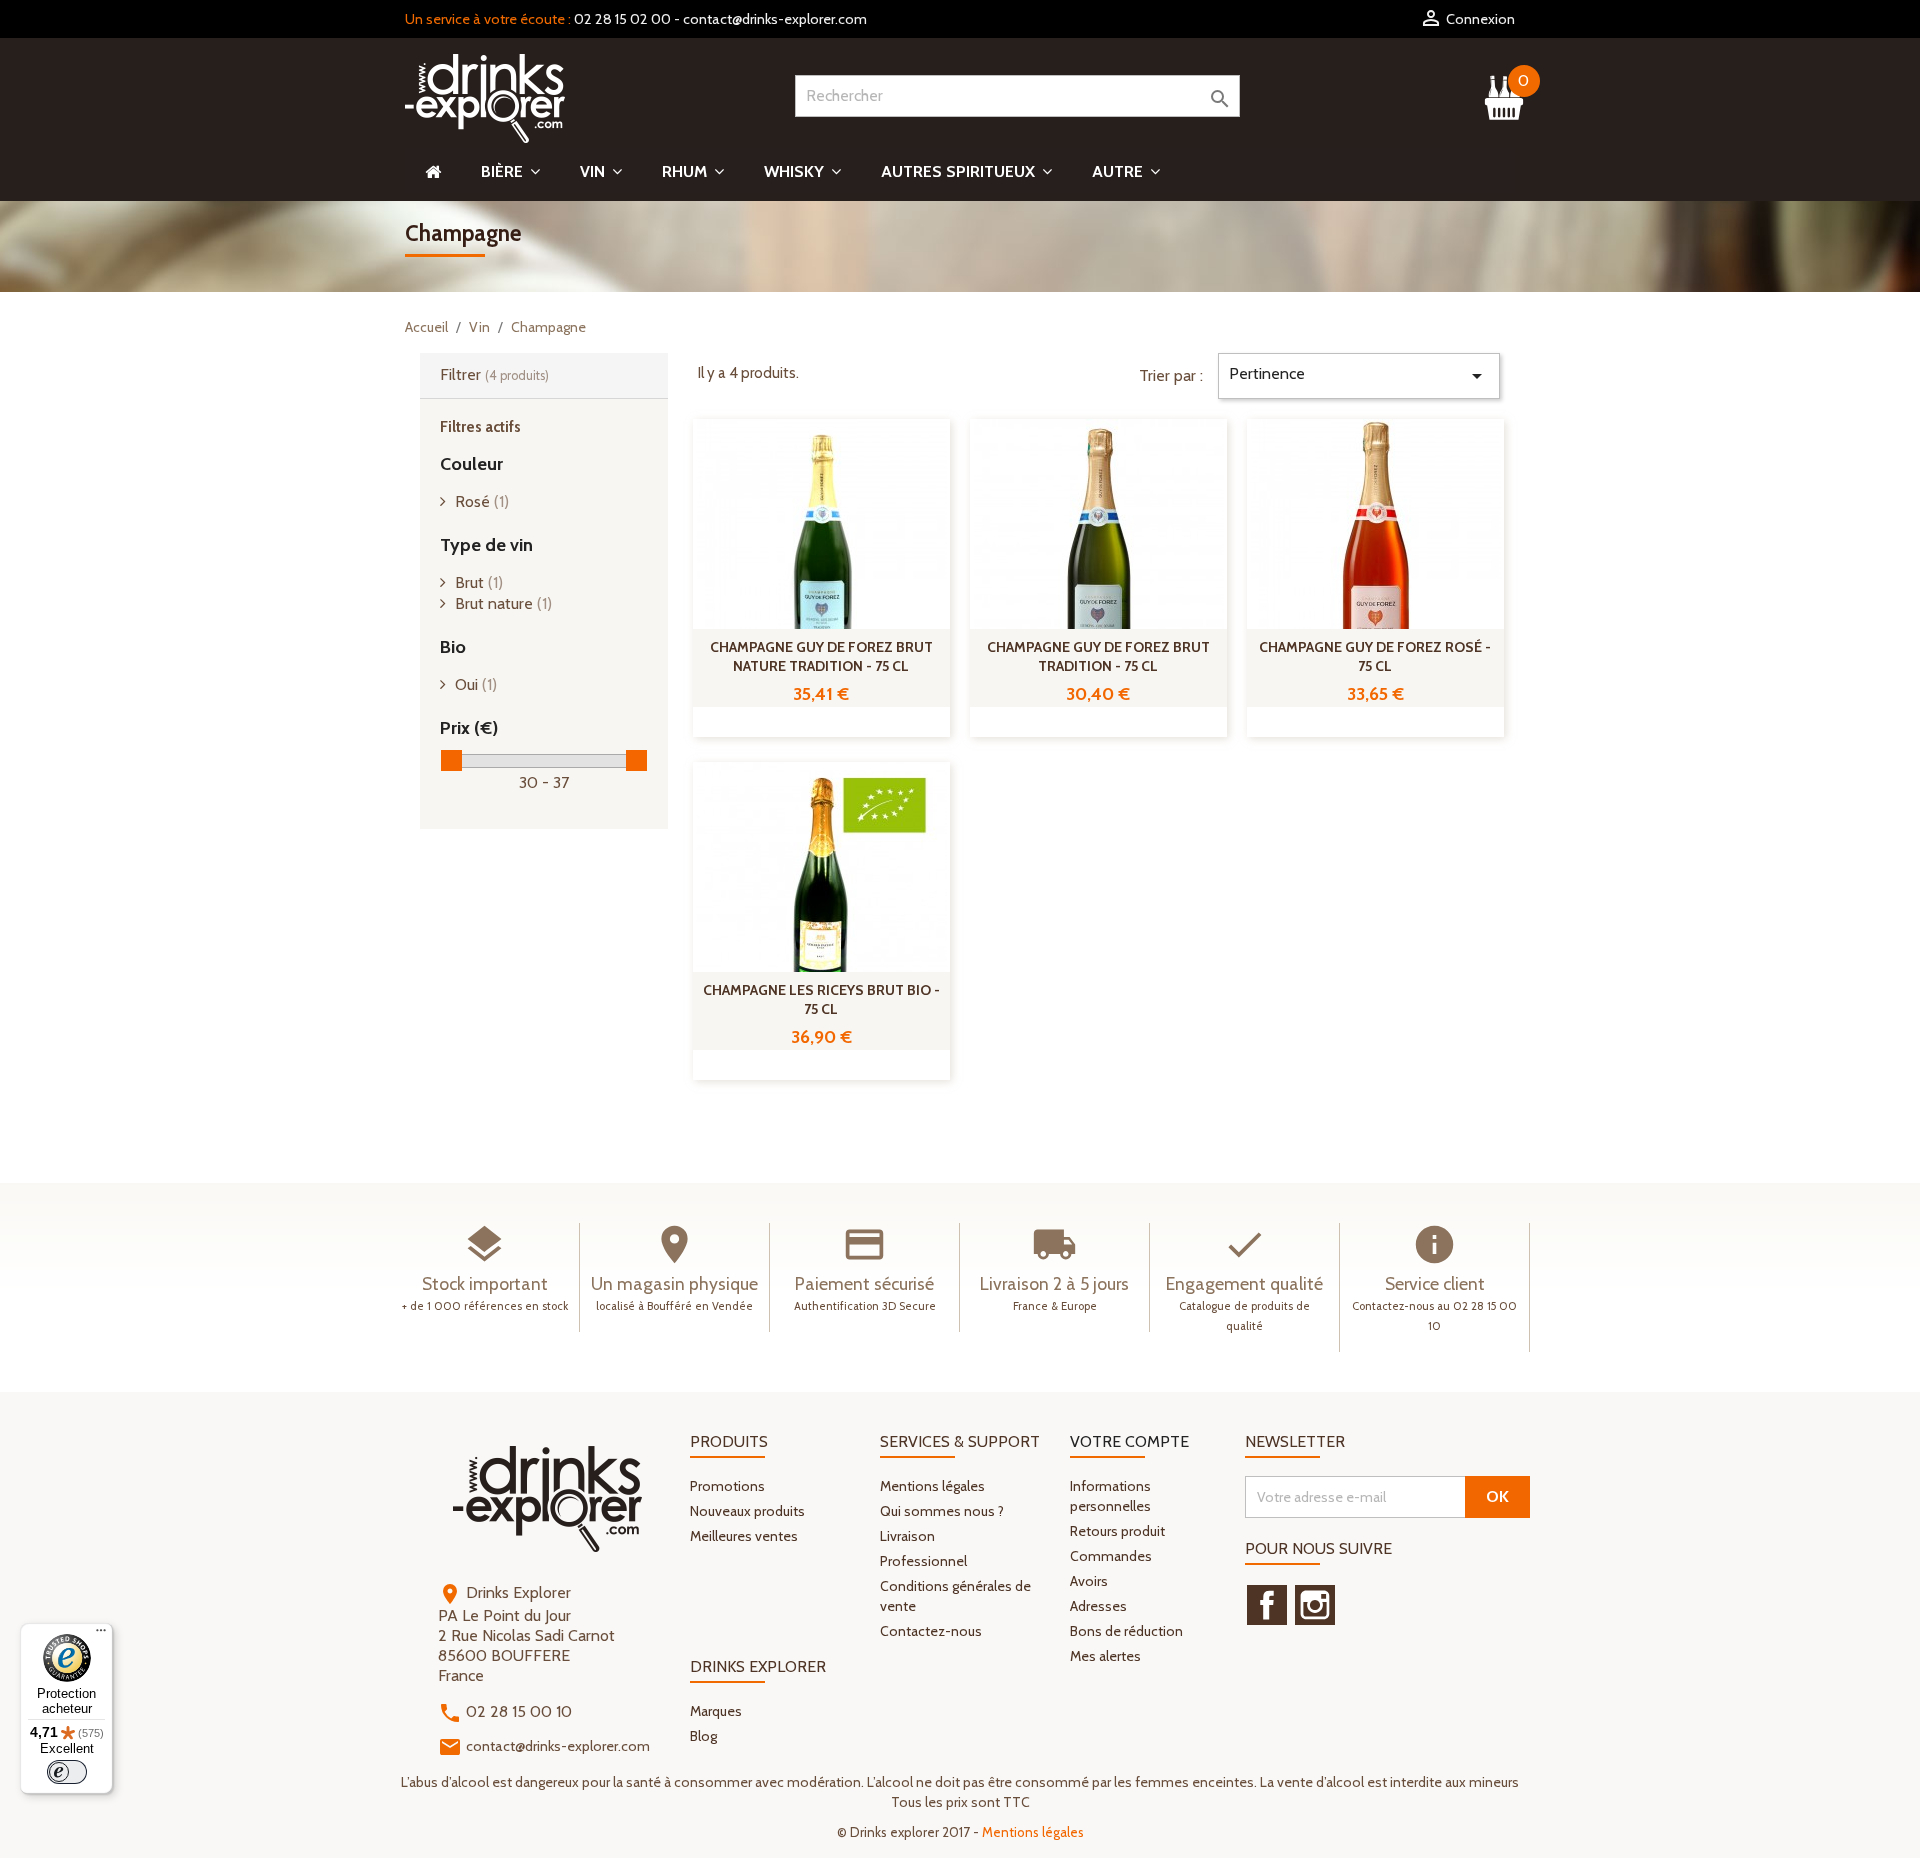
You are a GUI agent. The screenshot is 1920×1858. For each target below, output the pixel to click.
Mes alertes (1105, 1656)
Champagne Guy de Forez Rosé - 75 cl (1375, 657)
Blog (703, 1736)
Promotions (727, 1486)
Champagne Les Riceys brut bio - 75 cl (821, 1000)
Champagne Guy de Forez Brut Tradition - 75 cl (1098, 657)
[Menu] (101, 1635)
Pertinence (1359, 376)
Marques (716, 1711)
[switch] (67, 1772)
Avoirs (1089, 1581)
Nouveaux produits (747, 1511)
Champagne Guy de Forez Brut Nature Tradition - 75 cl (821, 657)
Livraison (907, 1536)
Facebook (1267, 1605)
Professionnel (923, 1561)
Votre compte (1129, 1441)
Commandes (1111, 1556)
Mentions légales (932, 1486)
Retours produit (1117, 1531)
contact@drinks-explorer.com (775, 19)
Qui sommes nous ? (942, 1511)
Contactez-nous (931, 1631)
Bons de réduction (1126, 1631)
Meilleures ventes (744, 1536)
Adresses (1098, 1606)
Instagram (1315, 1605)
